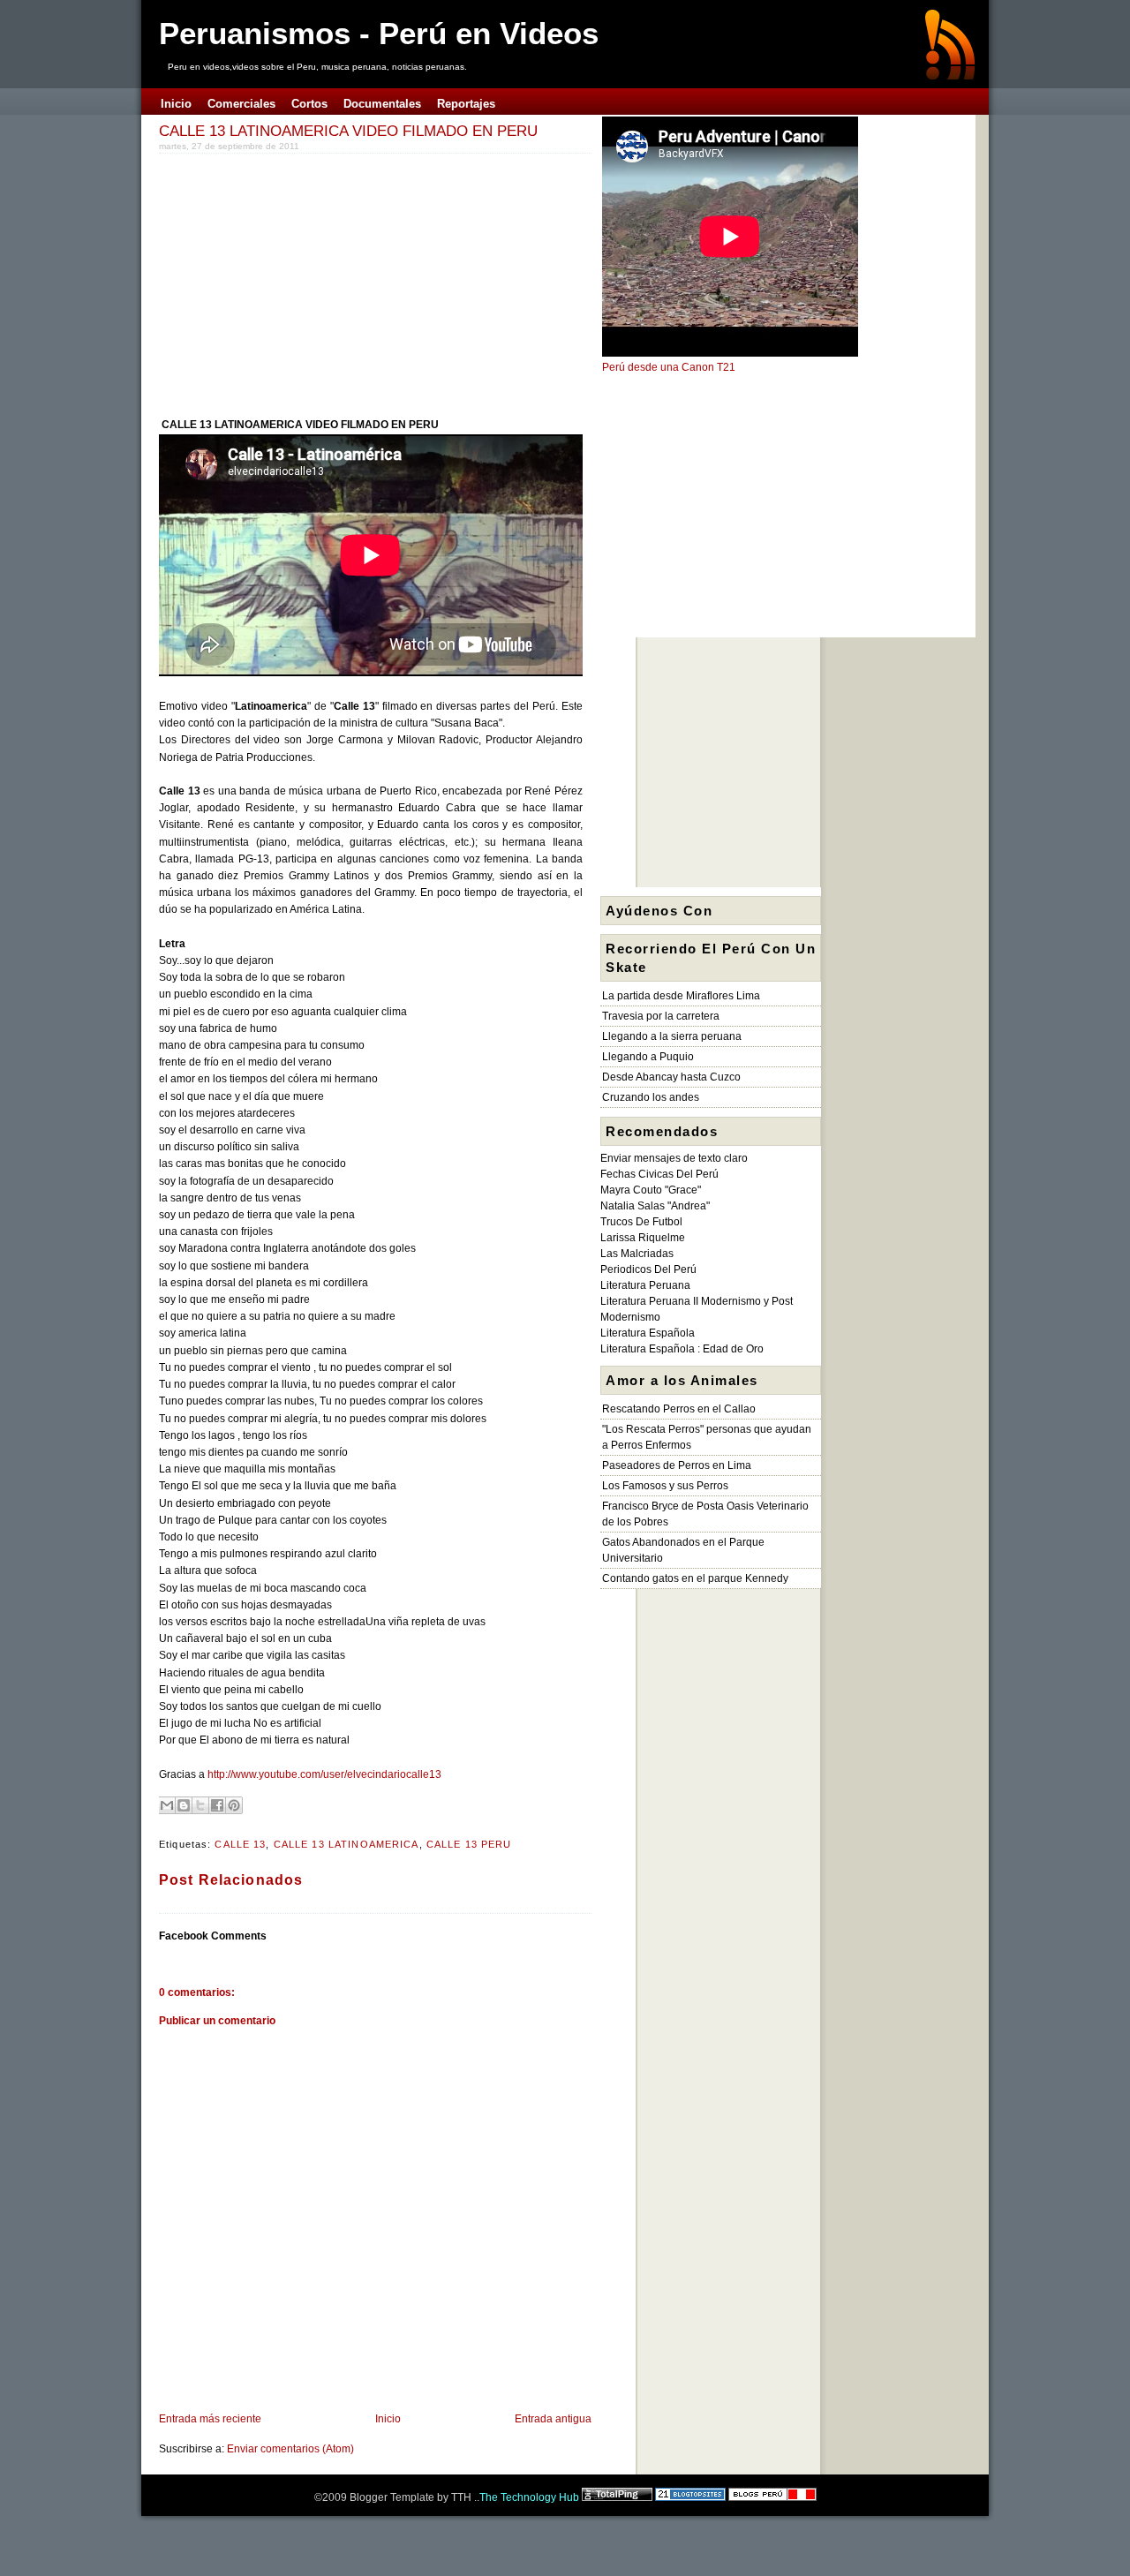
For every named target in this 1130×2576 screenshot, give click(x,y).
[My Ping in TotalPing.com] (617, 2497)
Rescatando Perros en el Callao (679, 1409)
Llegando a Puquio (648, 1057)
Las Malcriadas (637, 1254)
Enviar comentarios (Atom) (290, 2449)
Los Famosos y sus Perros (665, 1486)
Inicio (388, 2419)
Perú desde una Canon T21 (669, 367)
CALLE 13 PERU (469, 1844)
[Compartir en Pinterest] (234, 1805)
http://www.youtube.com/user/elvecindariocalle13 (324, 1774)
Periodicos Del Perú (648, 1269)
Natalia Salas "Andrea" (655, 1206)
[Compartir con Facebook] (217, 1805)
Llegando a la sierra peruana (672, 1036)
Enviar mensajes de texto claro (674, 1158)
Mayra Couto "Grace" (651, 1190)
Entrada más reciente (210, 2419)
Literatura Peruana (645, 1285)
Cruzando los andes (651, 1097)
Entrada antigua (553, 2419)
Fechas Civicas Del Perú (659, 1174)
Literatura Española (648, 1333)
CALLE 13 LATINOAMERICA (347, 1844)
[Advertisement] (307, 282)
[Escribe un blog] (184, 1805)
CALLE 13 (240, 1844)
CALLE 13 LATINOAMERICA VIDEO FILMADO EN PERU (348, 131)
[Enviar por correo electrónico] (167, 1805)
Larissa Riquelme (643, 1238)
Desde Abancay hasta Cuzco (671, 1077)
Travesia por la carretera (661, 1016)
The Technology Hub (529, 2497)
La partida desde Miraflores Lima (681, 996)
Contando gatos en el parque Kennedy (695, 1578)
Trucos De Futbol (641, 1222)
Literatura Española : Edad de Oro (682, 1349)
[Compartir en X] (200, 1805)
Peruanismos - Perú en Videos (379, 33)
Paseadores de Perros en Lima (677, 1465)
